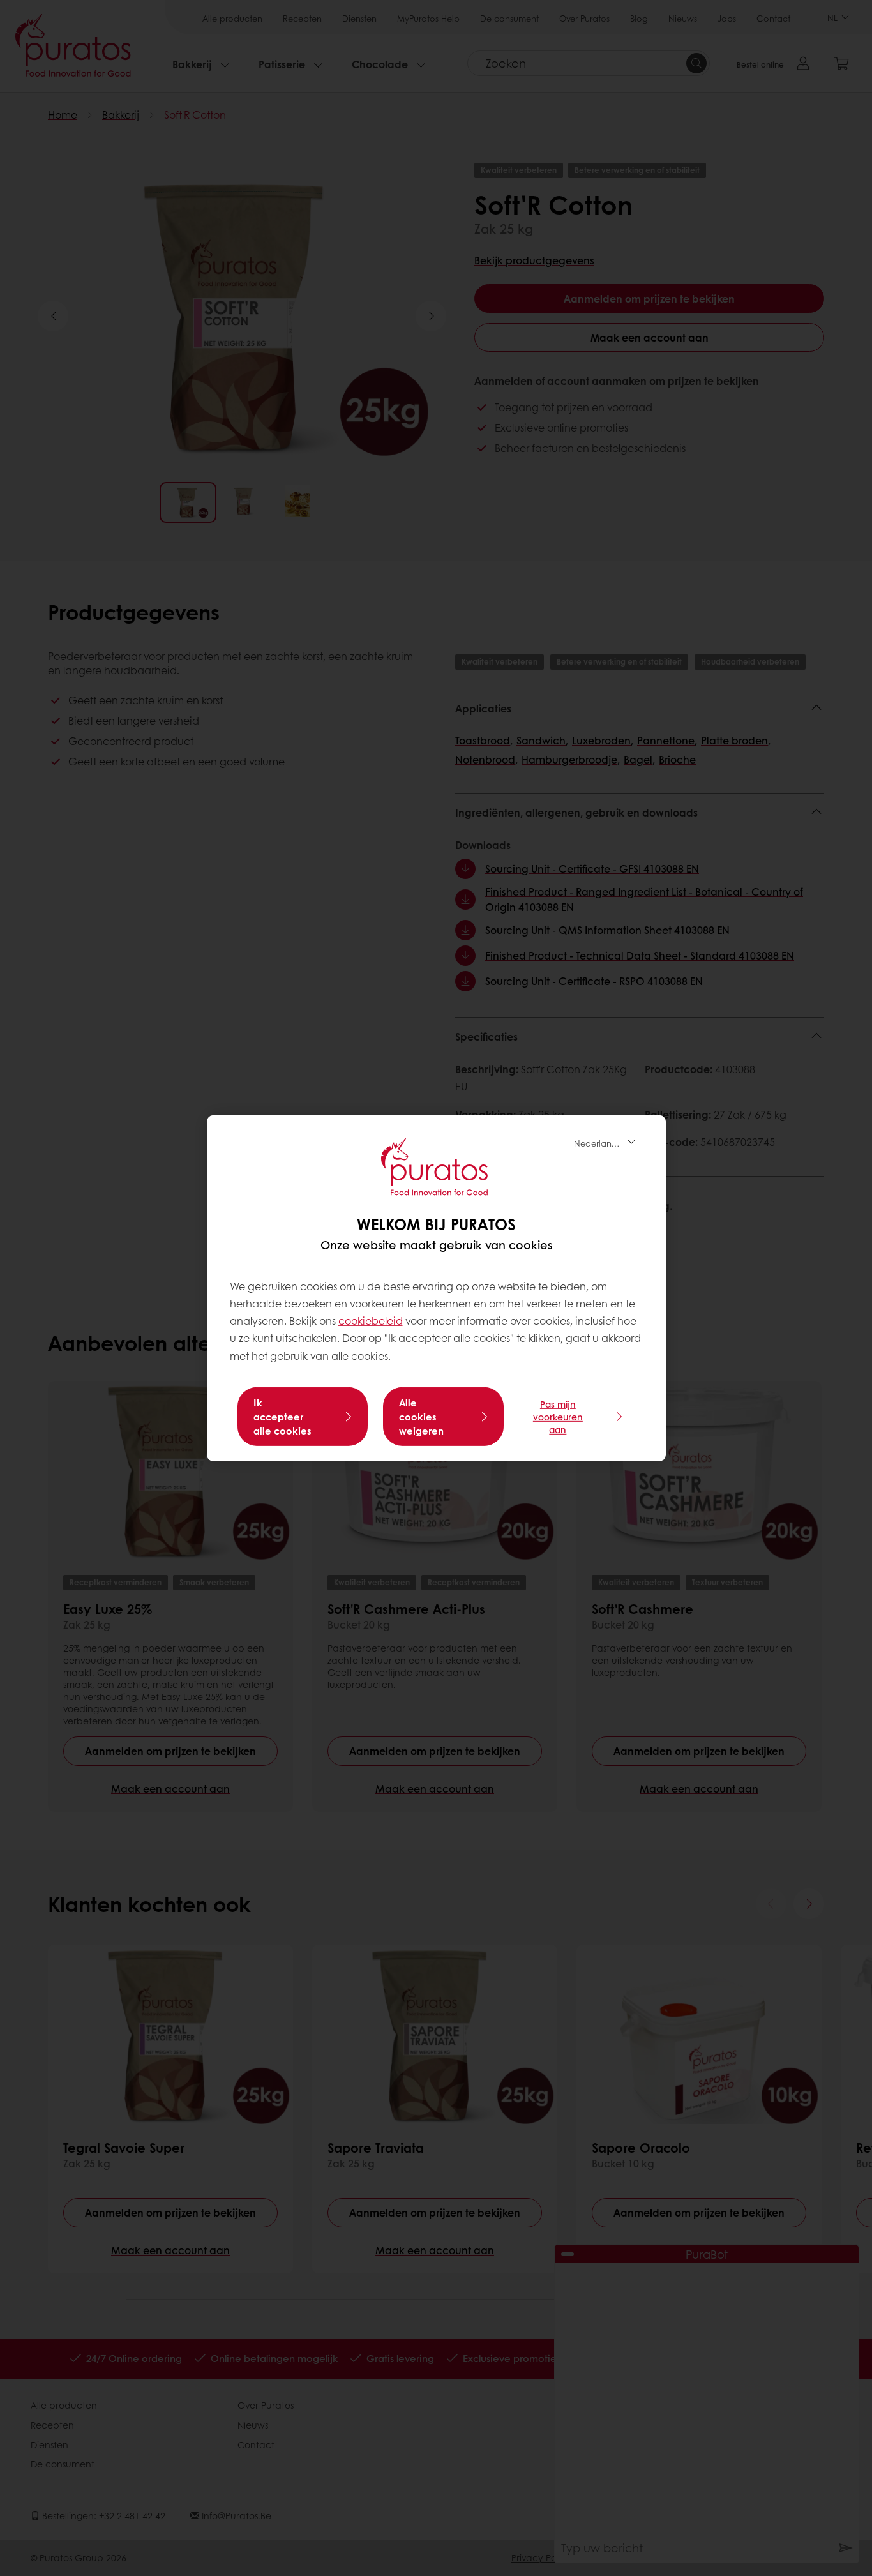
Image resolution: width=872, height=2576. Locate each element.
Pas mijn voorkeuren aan (558, 1417)
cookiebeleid (371, 1321)
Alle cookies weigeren (421, 1417)
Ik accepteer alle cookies (282, 1417)
